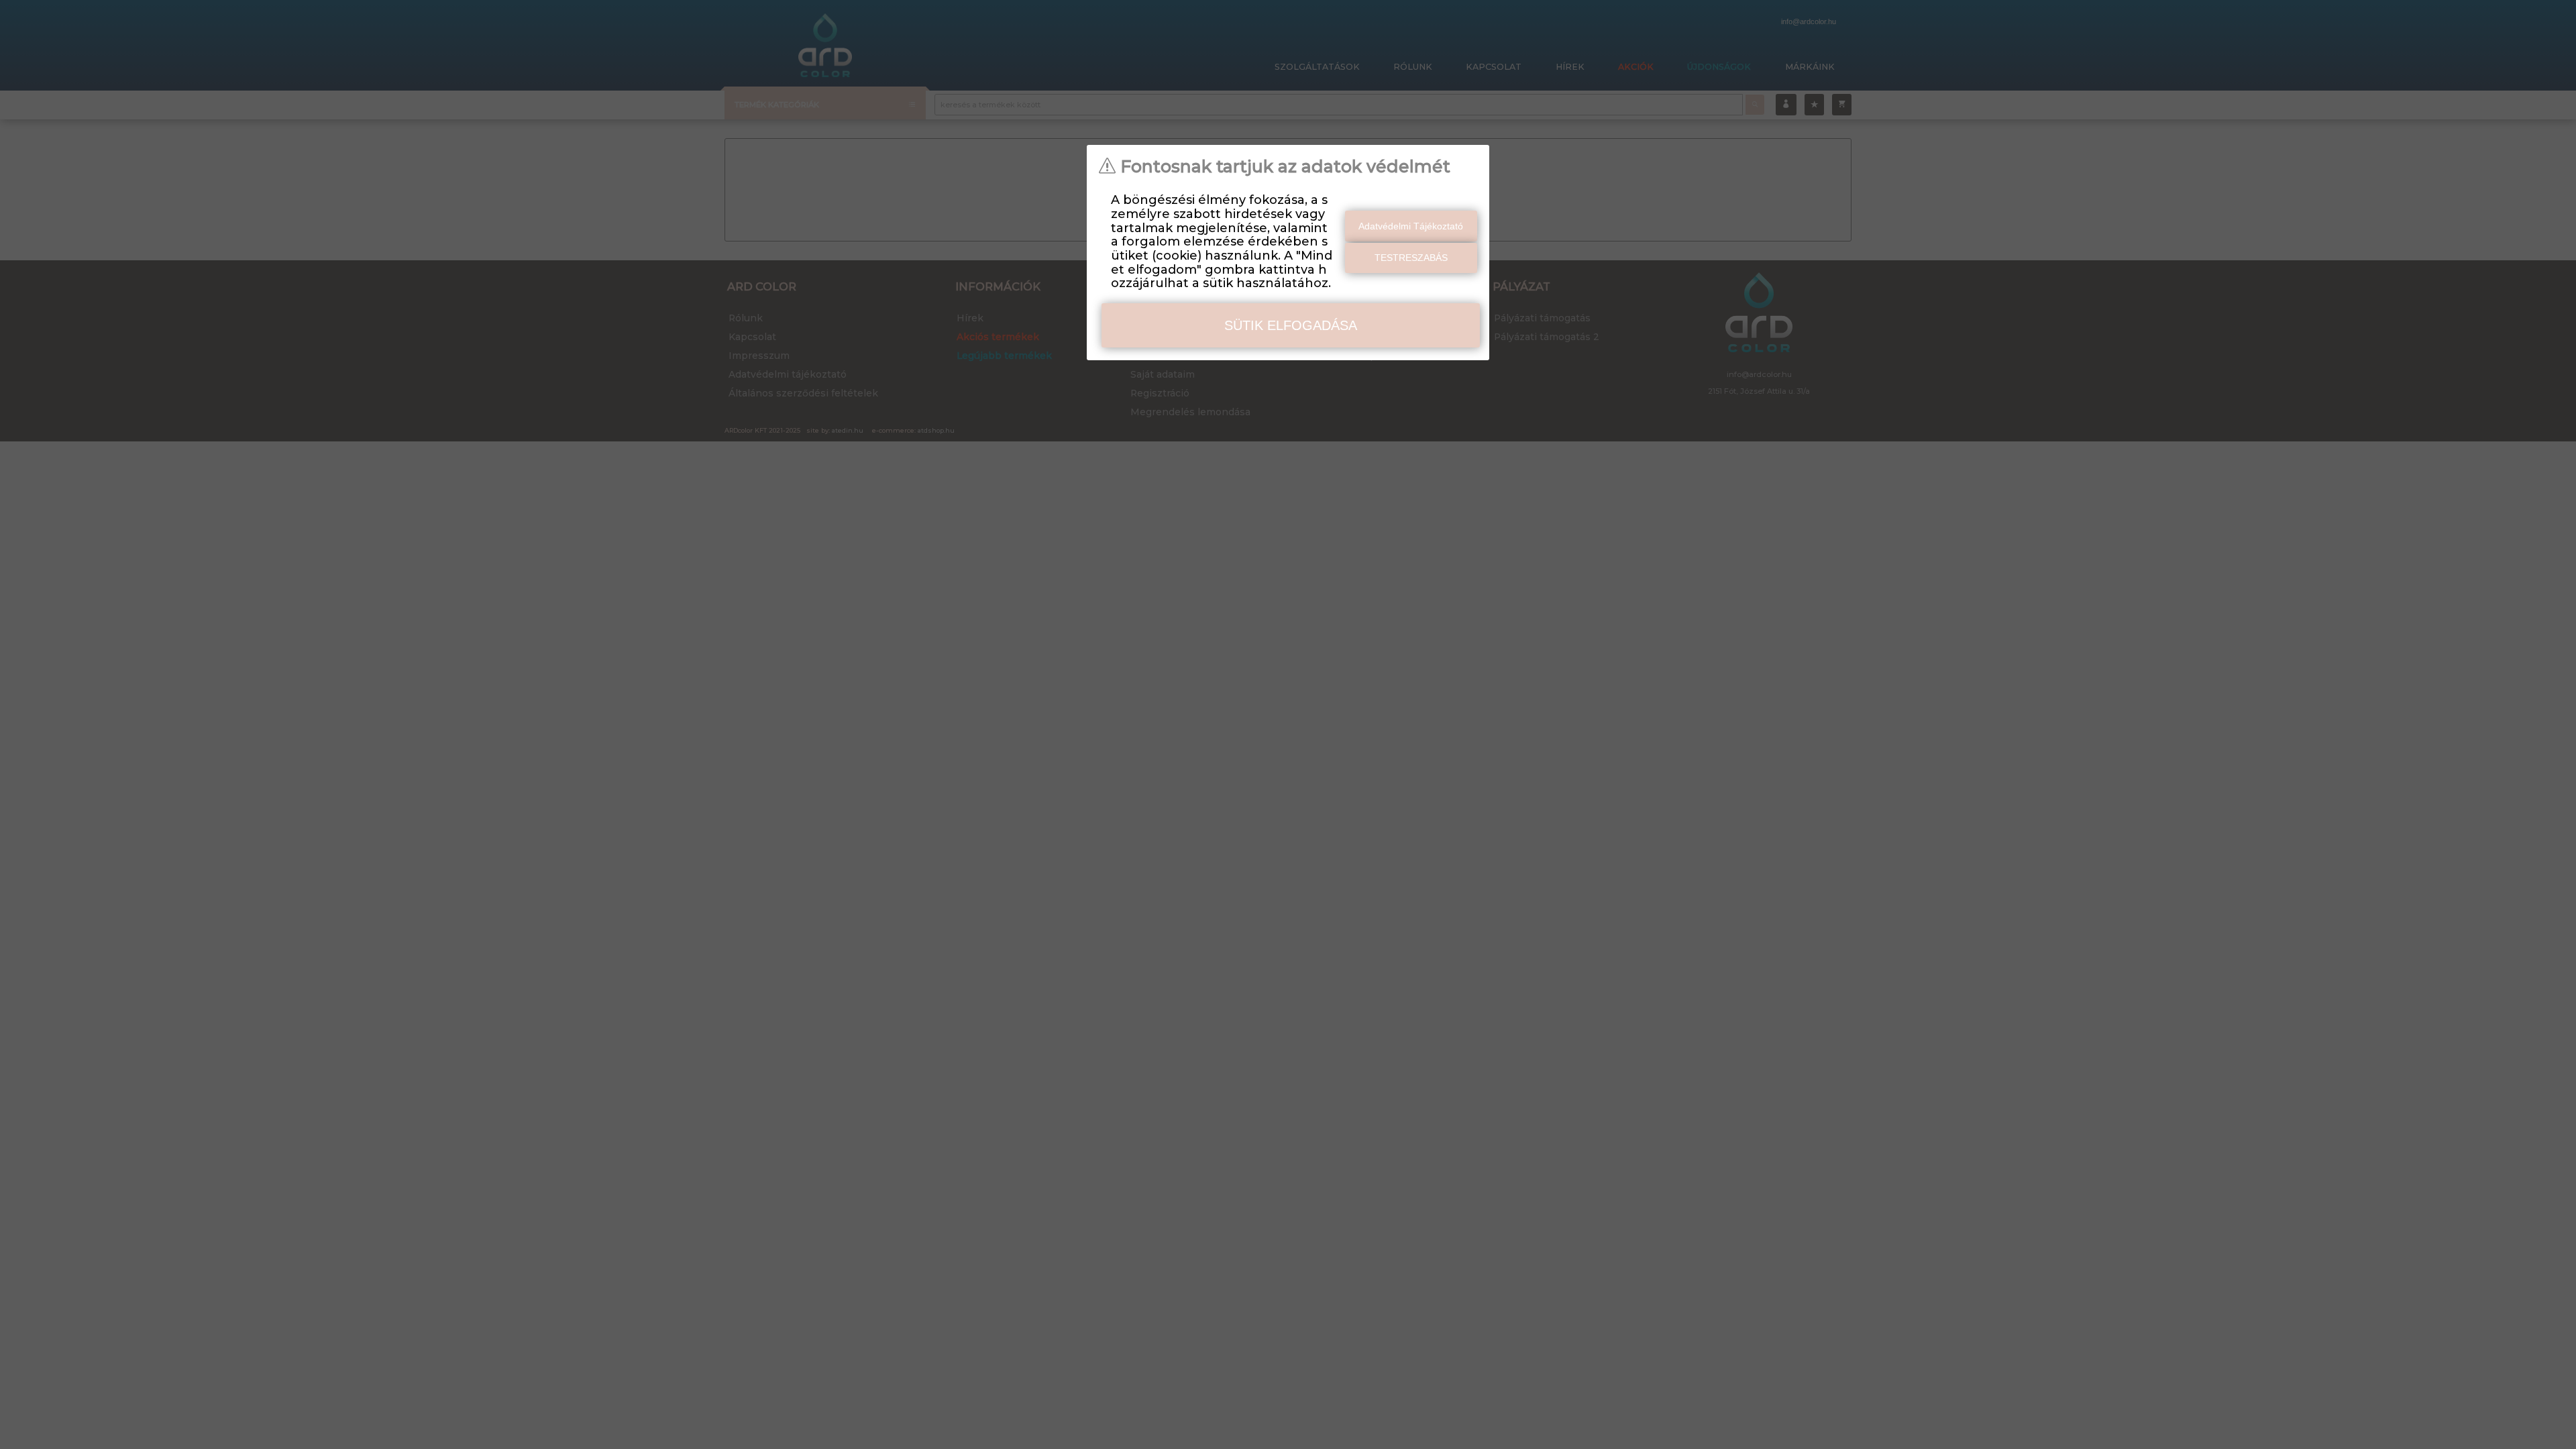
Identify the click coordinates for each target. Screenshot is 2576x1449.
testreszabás (1411, 258)
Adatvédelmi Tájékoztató (1411, 226)
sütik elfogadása (1291, 325)
